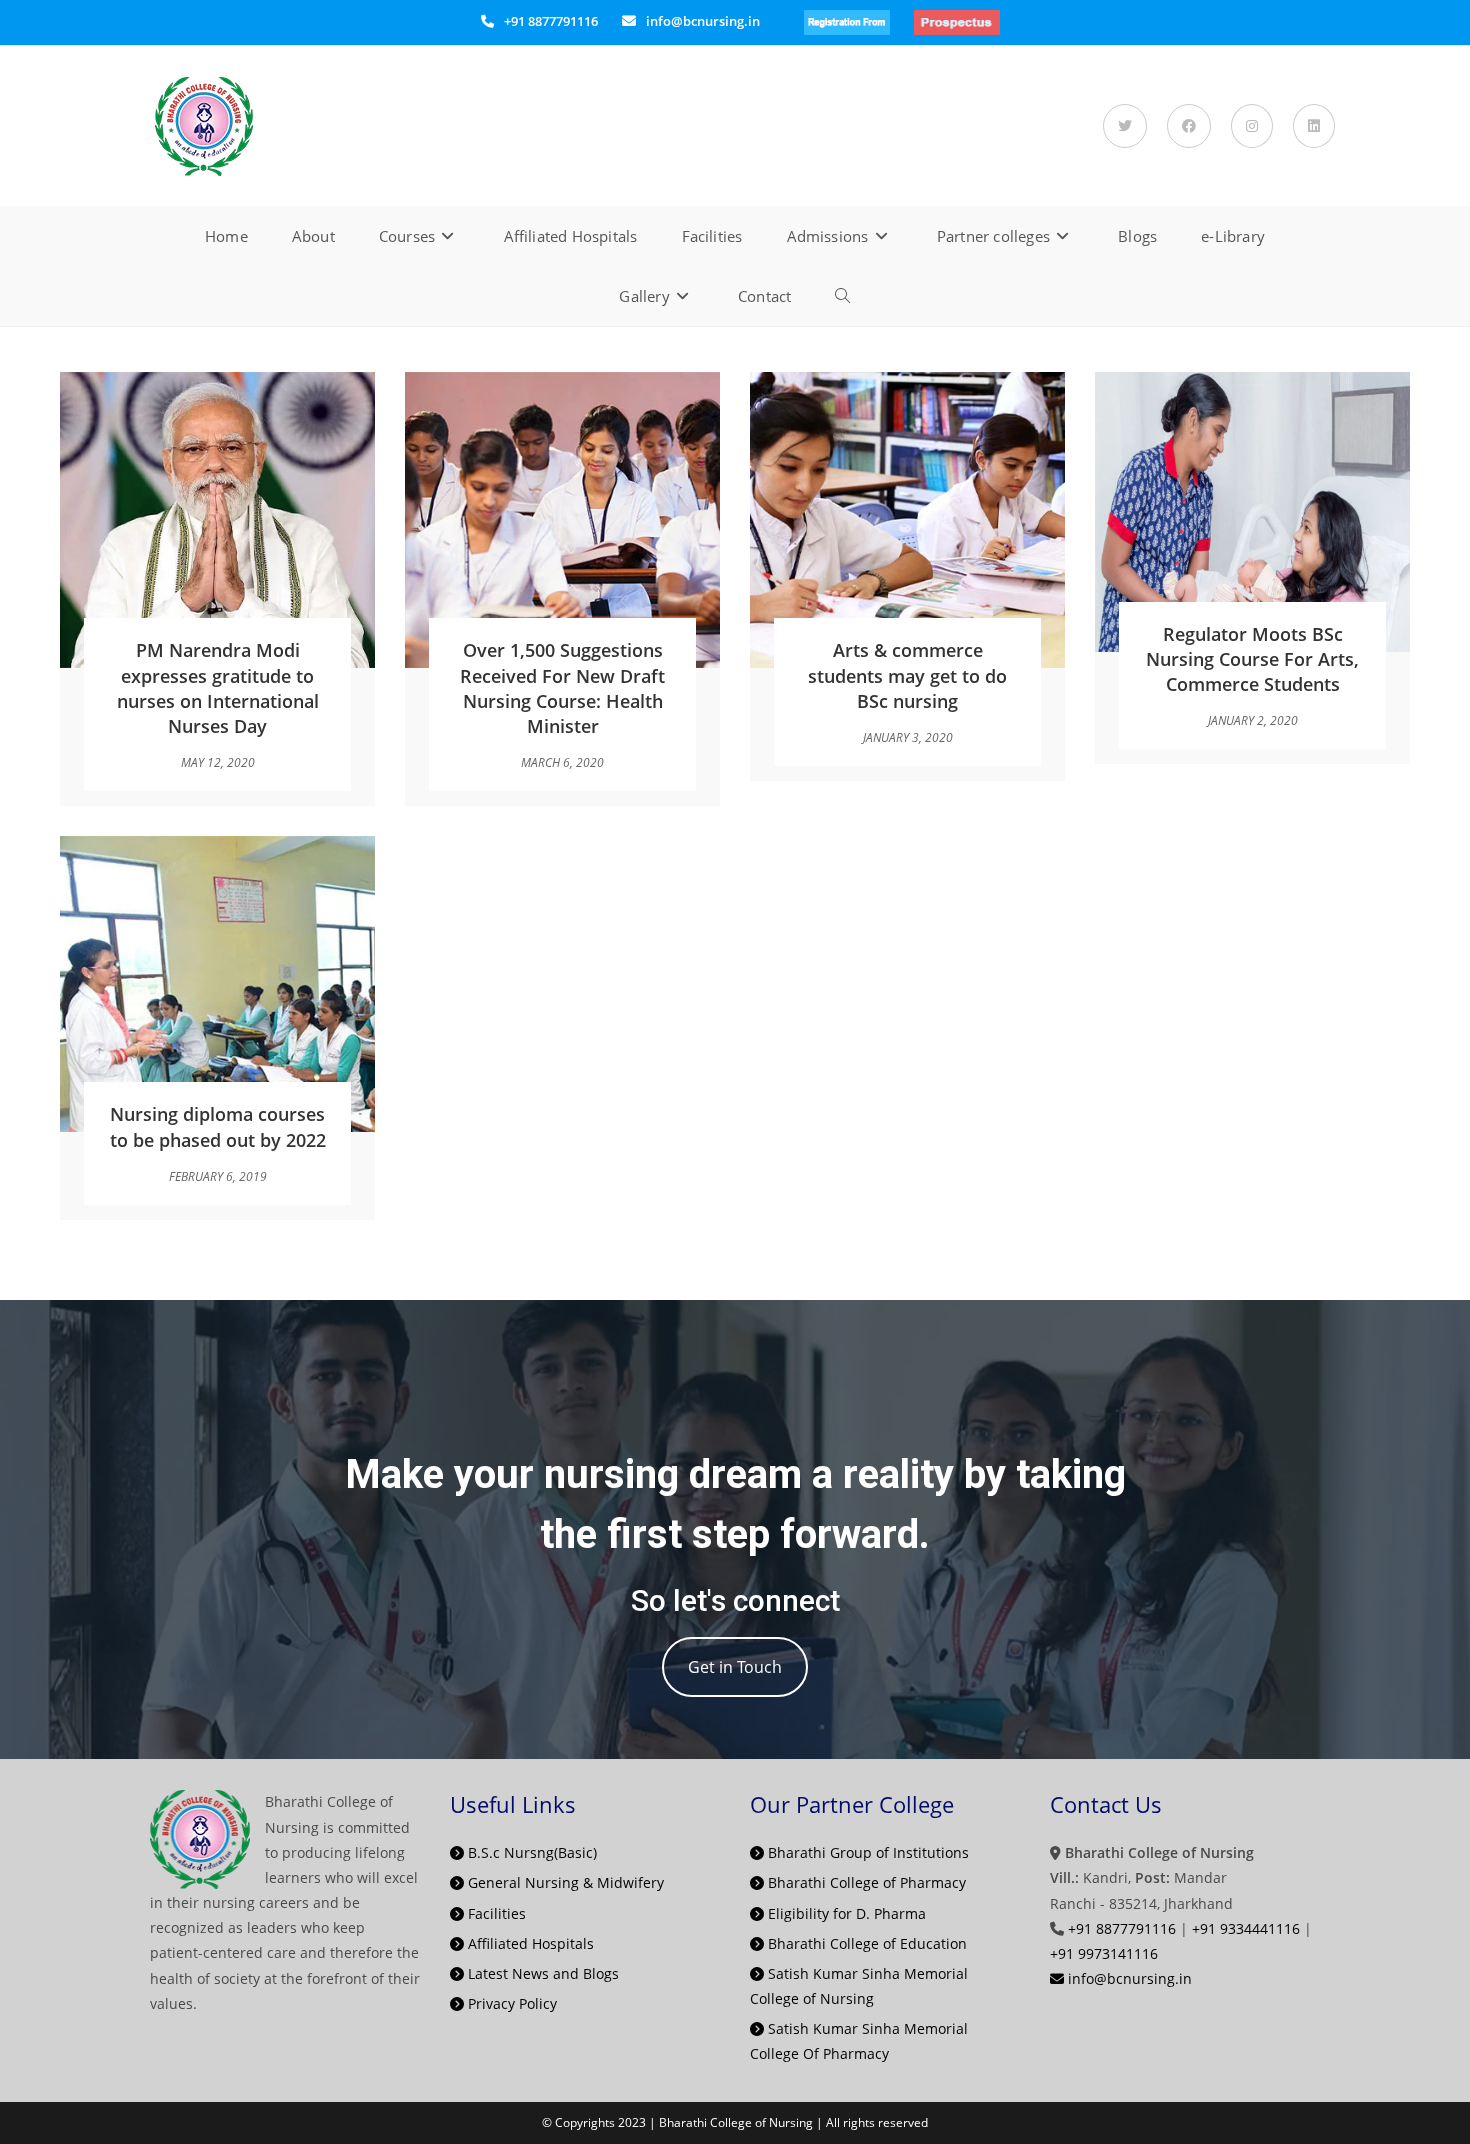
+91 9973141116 (1104, 1953)
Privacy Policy (510, 2003)
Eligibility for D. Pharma (845, 1913)
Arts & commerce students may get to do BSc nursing (907, 675)
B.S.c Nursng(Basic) (530, 1852)
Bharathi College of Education (865, 1943)
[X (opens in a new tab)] (1125, 126)
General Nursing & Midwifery (564, 1882)
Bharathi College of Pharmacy (865, 1882)
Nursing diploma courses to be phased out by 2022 (218, 1126)
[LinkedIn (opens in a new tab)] (1314, 126)
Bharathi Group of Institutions (866, 1852)
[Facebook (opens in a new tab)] (1189, 126)
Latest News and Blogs (541, 1973)
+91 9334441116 (1246, 1928)
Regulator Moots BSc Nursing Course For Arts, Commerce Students (1252, 659)
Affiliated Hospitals (529, 1943)
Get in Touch (735, 1667)
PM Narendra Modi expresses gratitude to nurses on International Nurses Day (218, 688)
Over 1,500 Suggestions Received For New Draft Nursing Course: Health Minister (562, 688)
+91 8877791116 (551, 21)
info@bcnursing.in (703, 21)
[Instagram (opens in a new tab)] (1252, 126)
